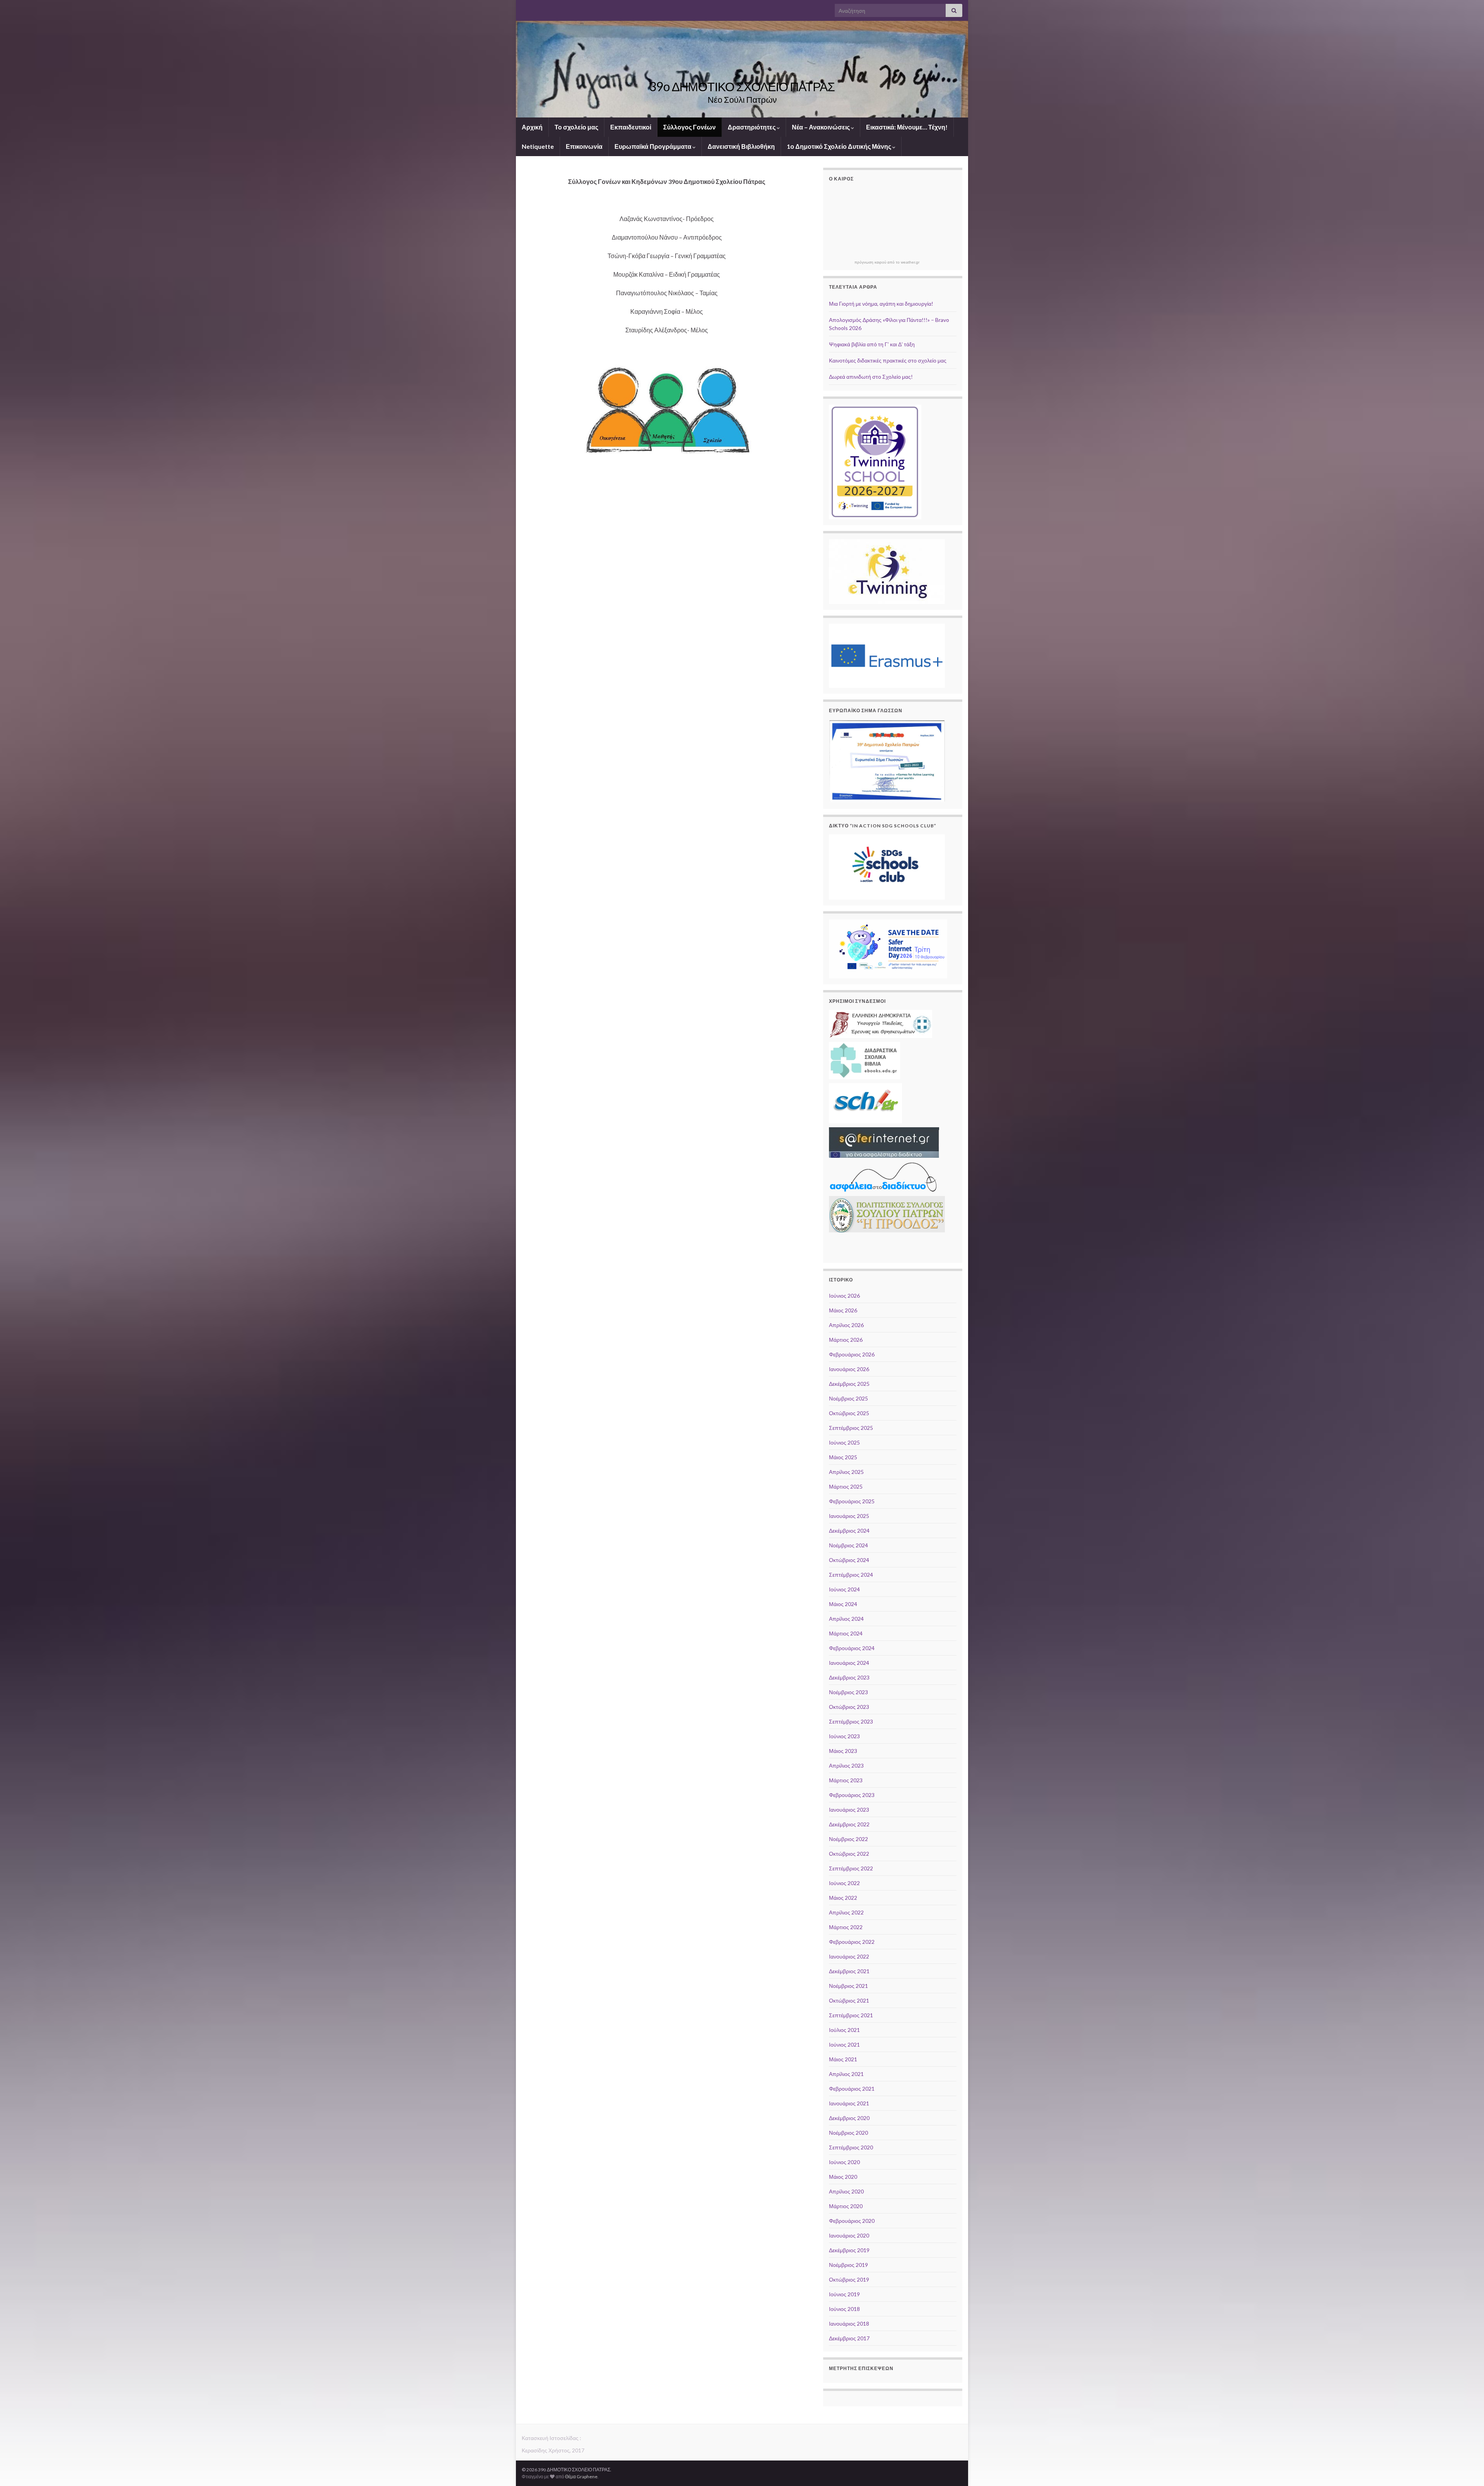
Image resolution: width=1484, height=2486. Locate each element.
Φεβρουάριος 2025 (852, 1501)
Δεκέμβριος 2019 (849, 2250)
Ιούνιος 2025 (844, 1442)
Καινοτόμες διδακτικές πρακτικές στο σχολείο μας (888, 360)
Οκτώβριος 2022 (849, 1854)
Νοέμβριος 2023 (848, 1692)
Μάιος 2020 (843, 2177)
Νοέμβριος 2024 (848, 1545)
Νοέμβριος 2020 (848, 2133)
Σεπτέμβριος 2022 (851, 1868)
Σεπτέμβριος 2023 (851, 1721)
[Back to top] (1467, 2469)
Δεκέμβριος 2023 (849, 1677)
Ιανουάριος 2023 (849, 1810)
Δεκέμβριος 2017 (849, 2338)
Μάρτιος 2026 (846, 1340)
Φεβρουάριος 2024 (852, 1648)
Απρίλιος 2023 (846, 1765)
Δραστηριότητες (752, 127)
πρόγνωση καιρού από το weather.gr (887, 262)
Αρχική (532, 127)
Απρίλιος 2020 (846, 2191)
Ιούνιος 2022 (844, 1883)
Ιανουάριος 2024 (849, 1663)
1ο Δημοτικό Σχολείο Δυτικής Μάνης (840, 146)
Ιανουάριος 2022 (849, 1956)
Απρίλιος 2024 (846, 1619)
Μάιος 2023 (843, 1751)
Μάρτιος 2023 (846, 1780)
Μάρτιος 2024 (846, 1633)
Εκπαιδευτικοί (631, 127)
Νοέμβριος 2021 (848, 1986)
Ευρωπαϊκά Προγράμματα (654, 146)
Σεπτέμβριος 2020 (851, 2147)
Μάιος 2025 (843, 1457)
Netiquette (538, 146)
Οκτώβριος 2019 (849, 2279)
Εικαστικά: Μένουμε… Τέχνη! (907, 127)
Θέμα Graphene (581, 2477)
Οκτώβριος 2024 (849, 1560)
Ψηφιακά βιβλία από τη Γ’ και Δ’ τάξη (872, 344)
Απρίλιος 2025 (846, 1472)
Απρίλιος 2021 (846, 2074)
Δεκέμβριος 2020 (849, 2118)
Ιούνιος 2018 (844, 2309)
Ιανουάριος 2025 (849, 1516)
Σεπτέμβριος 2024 (851, 1575)
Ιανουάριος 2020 (849, 2235)
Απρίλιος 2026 (846, 1325)
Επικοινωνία (584, 146)
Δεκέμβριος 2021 (849, 1971)
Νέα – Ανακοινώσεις (821, 127)
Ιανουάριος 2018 (849, 2323)
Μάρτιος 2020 (846, 2206)
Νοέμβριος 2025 (848, 1398)
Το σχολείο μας (576, 127)
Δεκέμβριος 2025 (849, 1384)
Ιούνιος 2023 (844, 1736)
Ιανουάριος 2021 (849, 2103)
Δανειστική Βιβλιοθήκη (741, 146)
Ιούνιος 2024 (844, 1589)
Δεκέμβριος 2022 (849, 1824)
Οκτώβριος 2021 (849, 2000)
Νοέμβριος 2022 (848, 1839)
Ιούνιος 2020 (844, 2162)
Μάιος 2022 (843, 1898)
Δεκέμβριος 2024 (849, 1531)
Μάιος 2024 (843, 1604)
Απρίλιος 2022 (846, 1912)
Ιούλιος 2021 (844, 2030)
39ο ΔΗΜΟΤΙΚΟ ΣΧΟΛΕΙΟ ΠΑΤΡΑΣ (742, 86)
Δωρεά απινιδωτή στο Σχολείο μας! (871, 377)
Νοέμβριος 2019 (848, 2265)
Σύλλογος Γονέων (689, 127)
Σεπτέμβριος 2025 (851, 1428)
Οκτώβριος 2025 (849, 1413)
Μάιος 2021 (843, 2059)
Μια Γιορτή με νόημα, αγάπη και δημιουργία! (881, 304)
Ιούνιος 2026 (844, 1296)
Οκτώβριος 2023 (849, 1707)
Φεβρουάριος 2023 (852, 1795)
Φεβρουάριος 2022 (852, 1942)
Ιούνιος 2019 (844, 2294)
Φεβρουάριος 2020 (852, 2221)
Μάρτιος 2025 (846, 1486)
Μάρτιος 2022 (846, 1927)
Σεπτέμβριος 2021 (851, 2015)
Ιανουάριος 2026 (849, 1369)
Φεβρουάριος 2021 (852, 2089)
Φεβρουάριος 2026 (852, 1354)
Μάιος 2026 (843, 1310)
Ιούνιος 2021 (844, 2044)
